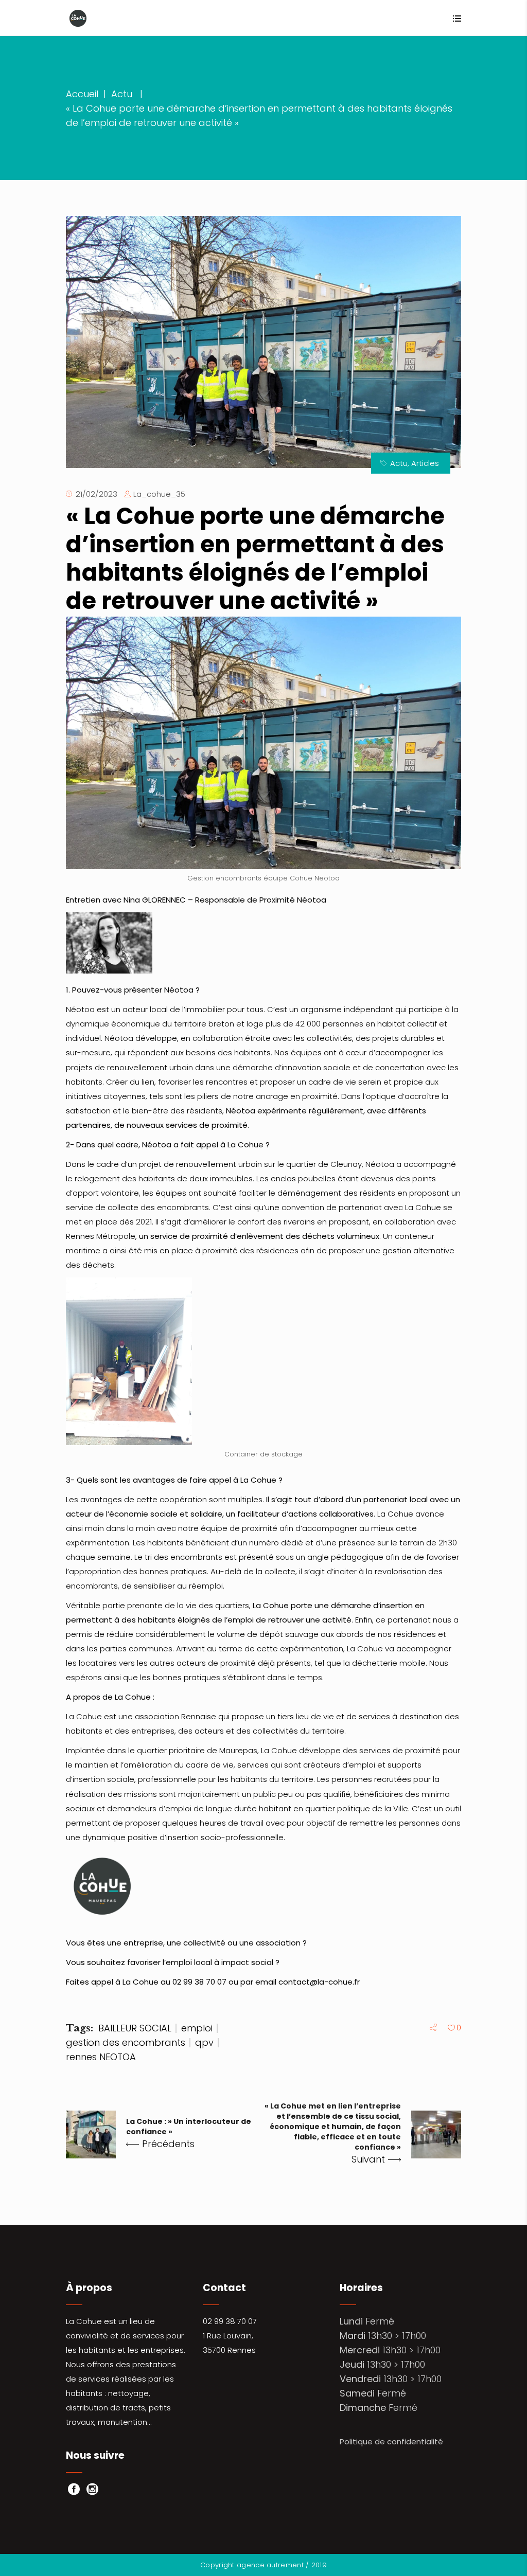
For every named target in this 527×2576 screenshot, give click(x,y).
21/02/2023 (96, 494)
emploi (197, 2028)
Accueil (82, 94)
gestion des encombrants (126, 2042)
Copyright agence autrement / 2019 (263, 2565)
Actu (122, 94)
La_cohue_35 (159, 494)
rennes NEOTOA (101, 2057)
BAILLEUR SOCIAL (135, 2028)
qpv (204, 2042)
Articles (425, 463)
